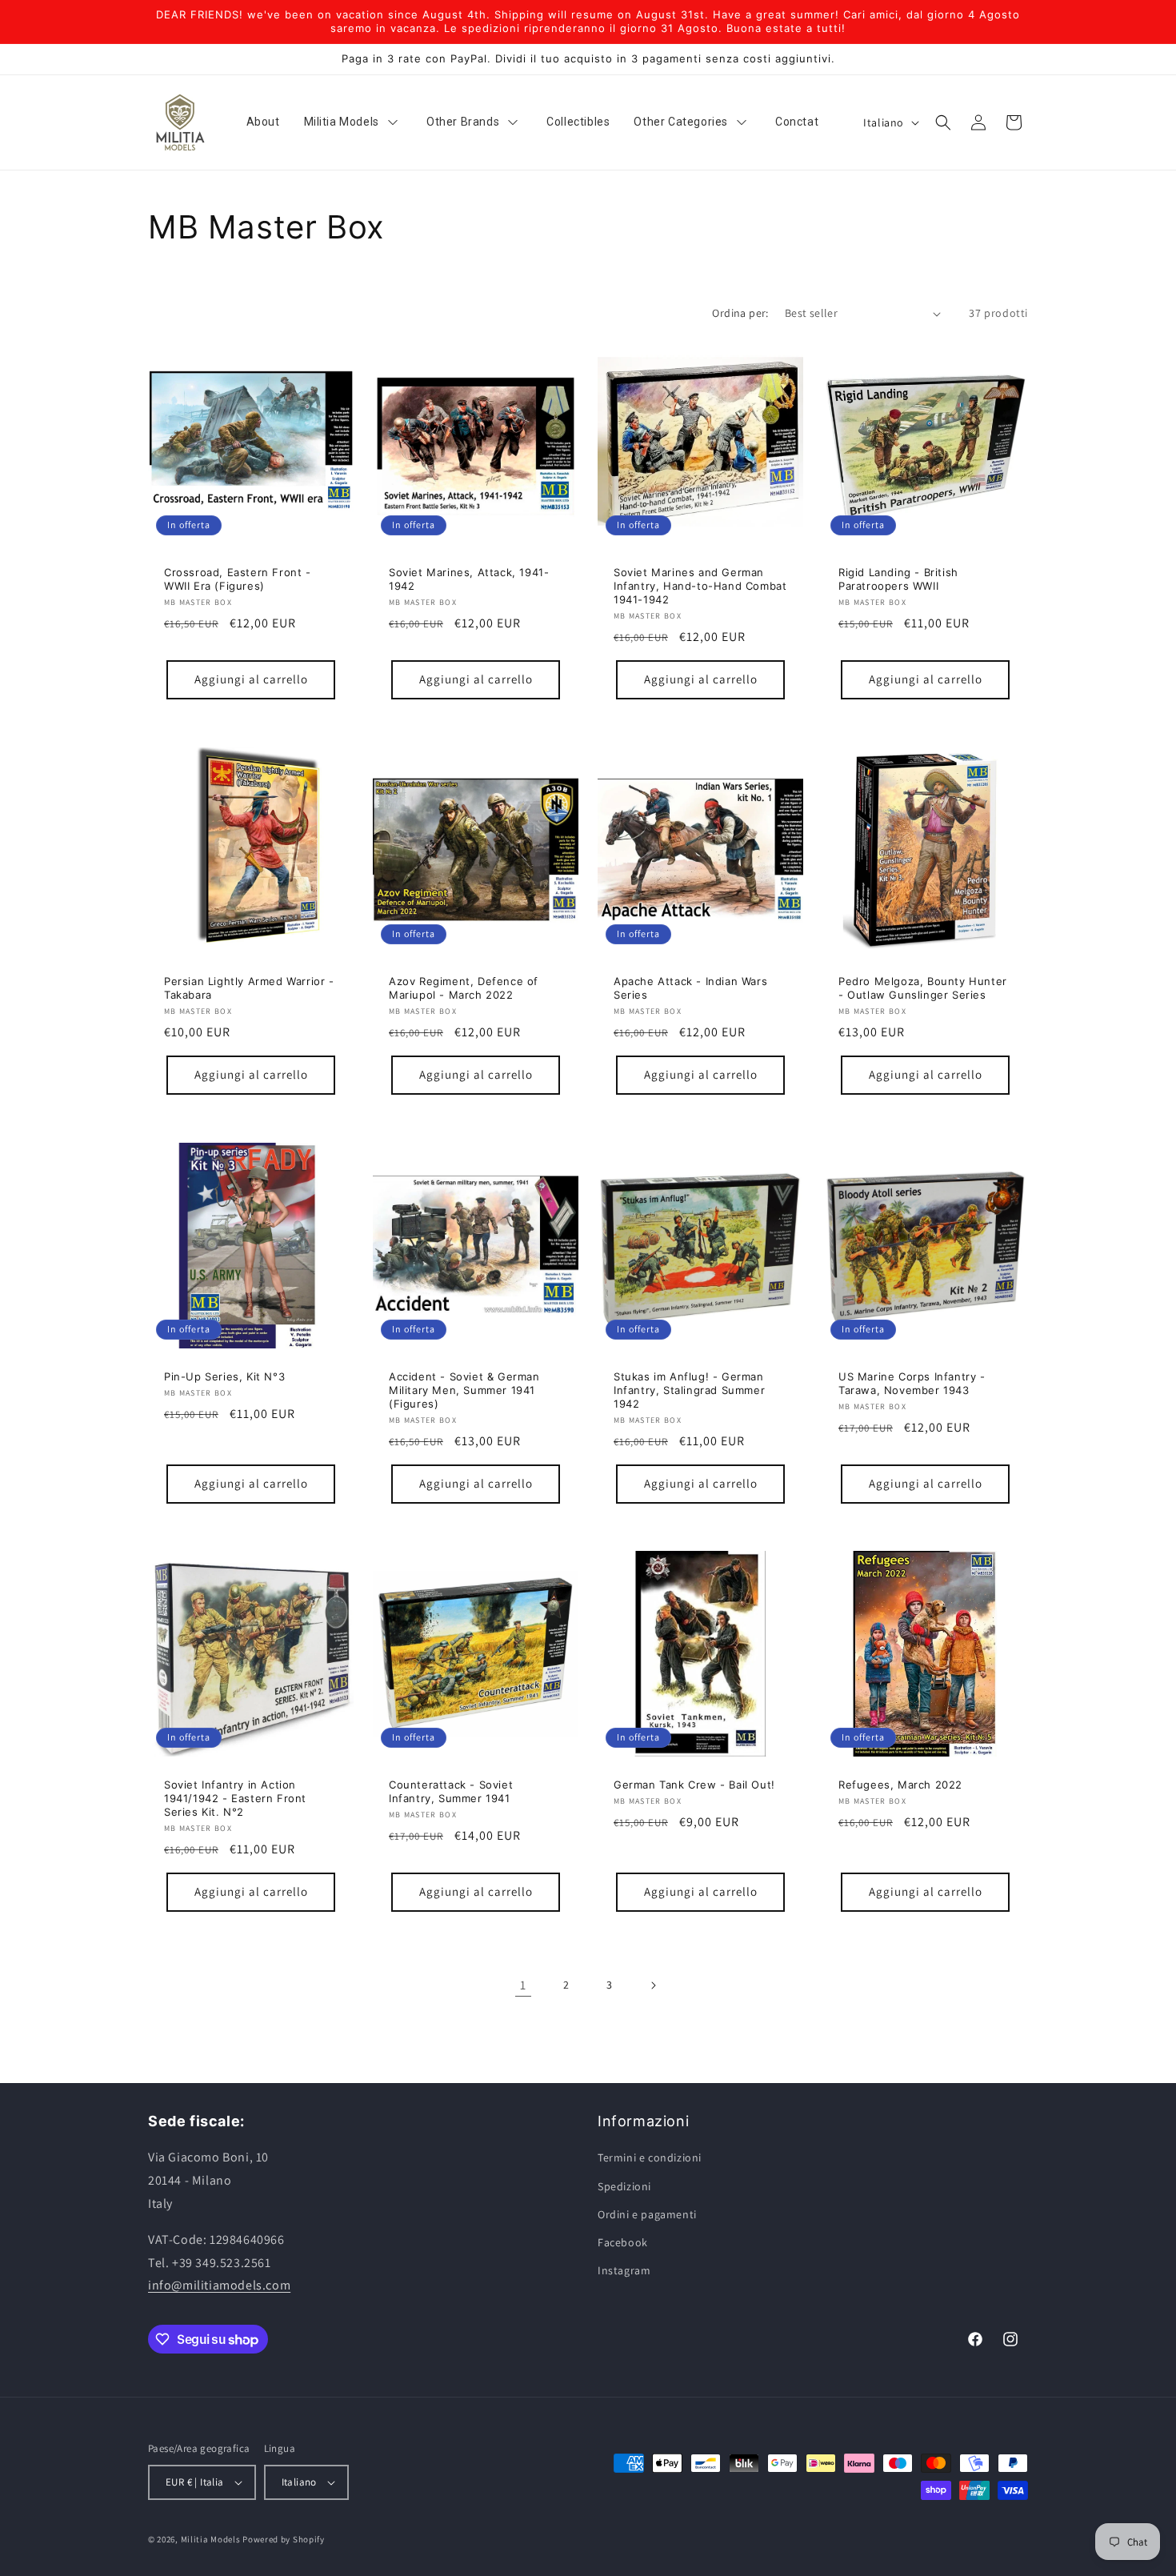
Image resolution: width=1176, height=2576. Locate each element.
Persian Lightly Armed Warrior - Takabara (249, 988)
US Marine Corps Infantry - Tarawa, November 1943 (912, 1383)
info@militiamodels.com (219, 2285)
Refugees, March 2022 (900, 1785)
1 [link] (523, 1985)
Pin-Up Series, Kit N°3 (224, 1376)
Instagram (624, 2270)
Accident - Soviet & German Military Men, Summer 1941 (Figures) (464, 1390)
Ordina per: (740, 313)
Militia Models (211, 2539)
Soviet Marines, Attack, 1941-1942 (469, 579)
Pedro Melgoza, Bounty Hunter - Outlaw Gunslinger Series (923, 988)
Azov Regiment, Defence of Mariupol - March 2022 (464, 988)
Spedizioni (624, 2186)
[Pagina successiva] (653, 1985)
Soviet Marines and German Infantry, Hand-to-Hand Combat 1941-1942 (700, 586)
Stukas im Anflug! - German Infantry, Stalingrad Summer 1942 (689, 1390)
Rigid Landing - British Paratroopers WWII (898, 579)
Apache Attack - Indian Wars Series (690, 988)
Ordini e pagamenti (647, 2214)
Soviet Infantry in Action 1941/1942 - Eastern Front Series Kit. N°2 (235, 1798)
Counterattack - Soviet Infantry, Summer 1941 (451, 1791)
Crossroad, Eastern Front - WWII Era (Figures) (238, 579)
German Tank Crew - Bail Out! (694, 1785)
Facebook (623, 2242)
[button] (943, 122)
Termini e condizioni (650, 2157)
